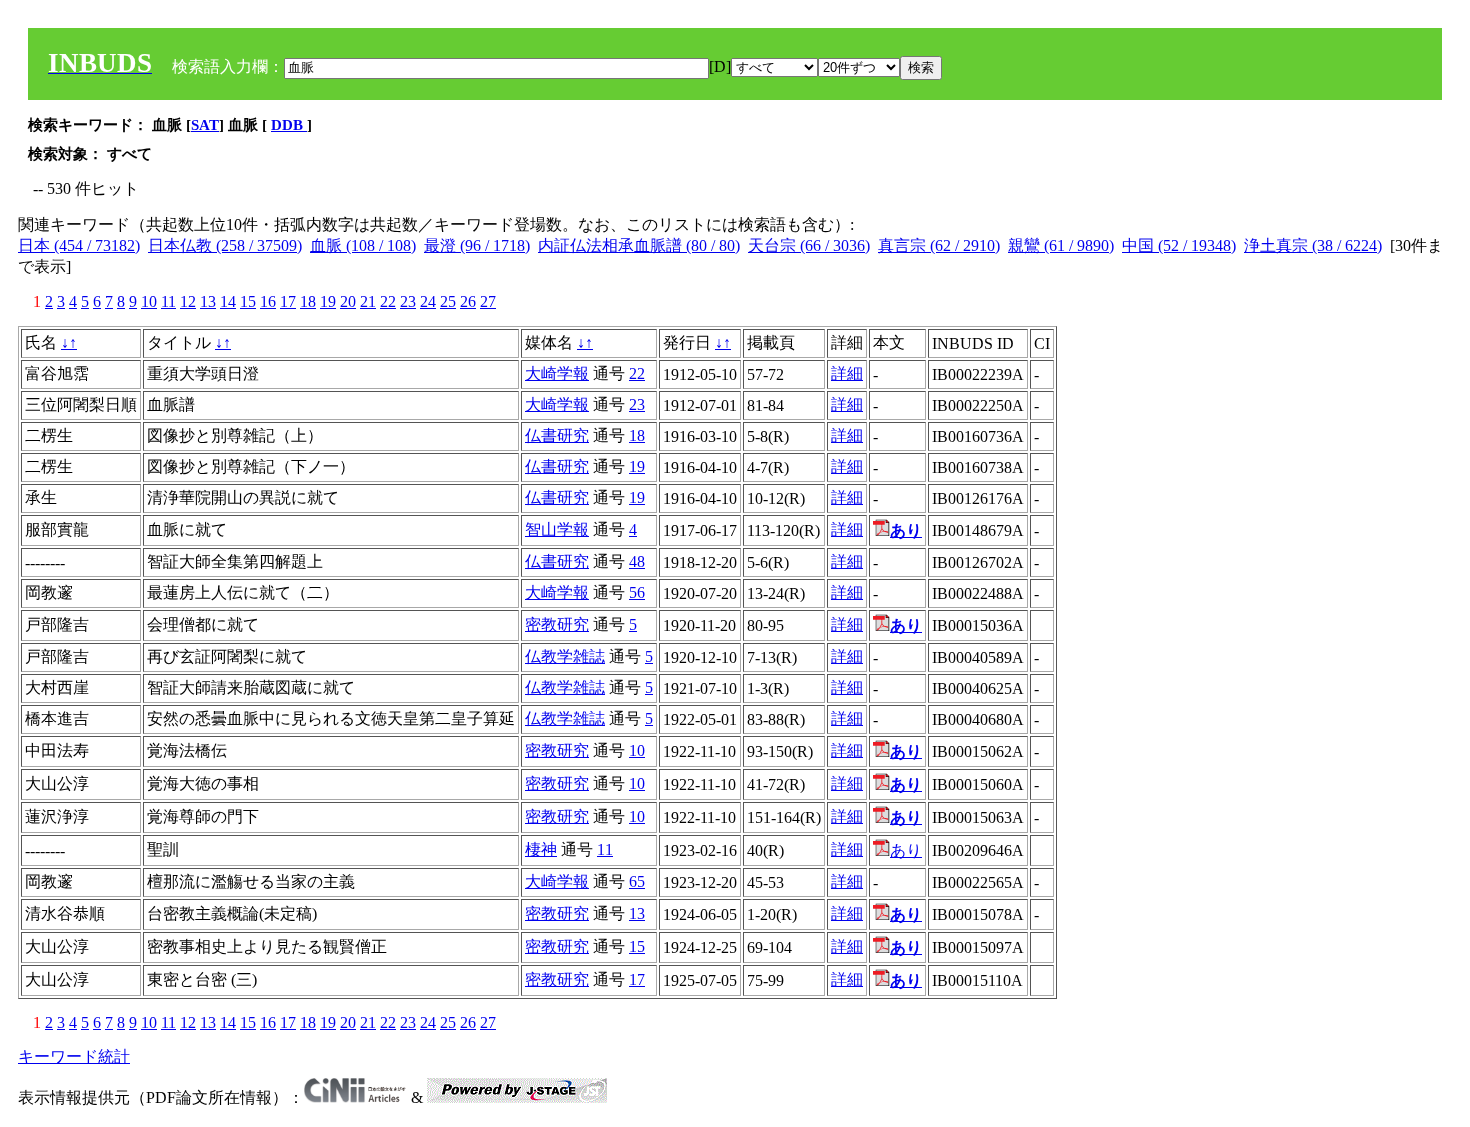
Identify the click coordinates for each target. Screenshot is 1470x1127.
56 (637, 592)
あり (906, 850)
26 (468, 301)
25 (448, 301)
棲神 (541, 849)
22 (388, 301)
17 (288, 301)
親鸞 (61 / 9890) (1061, 245)
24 (428, 301)
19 (328, 301)
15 (248, 301)
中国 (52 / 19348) (1179, 245)
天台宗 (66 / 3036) (809, 245)
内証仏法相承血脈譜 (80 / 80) (639, 245)
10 (149, 301)
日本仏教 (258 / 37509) (225, 245)
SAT (205, 125)
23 (408, 301)
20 (348, 301)
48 (637, 561)
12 (188, 301)
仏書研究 (557, 435)
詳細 (847, 373)
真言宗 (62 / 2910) (939, 245)
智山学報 (557, 529)
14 (228, 301)
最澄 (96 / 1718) (477, 245)
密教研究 (557, 624)
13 (208, 301)
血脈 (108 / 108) (363, 245)
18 (308, 301)
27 (488, 301)
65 (637, 881)
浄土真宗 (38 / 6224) (1313, 245)
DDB (289, 125)
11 (168, 301)
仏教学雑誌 (565, 656)
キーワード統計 (74, 1056)
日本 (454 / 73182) (79, 245)
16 (268, 301)
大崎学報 (557, 373)
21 (368, 301)
